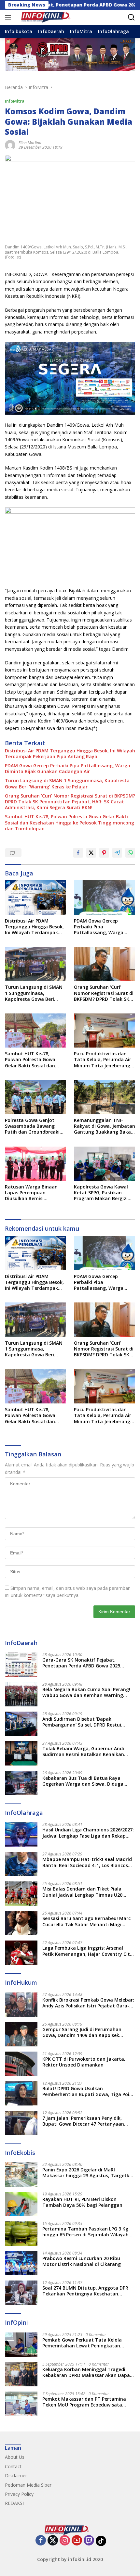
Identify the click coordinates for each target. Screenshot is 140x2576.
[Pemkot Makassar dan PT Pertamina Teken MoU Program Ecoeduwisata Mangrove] (21, 2404)
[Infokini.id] (49, 17)
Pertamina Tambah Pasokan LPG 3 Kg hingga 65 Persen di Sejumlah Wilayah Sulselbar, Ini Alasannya (85, 2232)
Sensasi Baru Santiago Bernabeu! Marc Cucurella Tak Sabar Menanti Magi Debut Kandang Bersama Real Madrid (86, 1921)
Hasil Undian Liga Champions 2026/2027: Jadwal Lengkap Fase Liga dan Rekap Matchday (88, 1833)
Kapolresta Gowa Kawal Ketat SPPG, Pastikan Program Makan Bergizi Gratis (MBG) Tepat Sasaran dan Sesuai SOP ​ (102, 1193)
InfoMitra (15, 101)
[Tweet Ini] (91, 853)
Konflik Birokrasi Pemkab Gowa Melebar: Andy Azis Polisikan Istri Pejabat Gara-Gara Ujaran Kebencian (88, 2003)
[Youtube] (77, 2541)
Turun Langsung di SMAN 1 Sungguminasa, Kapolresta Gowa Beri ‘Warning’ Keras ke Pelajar (67, 784)
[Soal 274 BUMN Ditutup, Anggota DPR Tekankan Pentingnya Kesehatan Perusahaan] (21, 2293)
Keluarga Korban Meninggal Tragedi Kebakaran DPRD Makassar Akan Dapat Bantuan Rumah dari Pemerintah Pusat (87, 2372)
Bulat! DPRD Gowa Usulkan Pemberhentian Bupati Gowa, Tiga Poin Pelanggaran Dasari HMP (87, 2092)
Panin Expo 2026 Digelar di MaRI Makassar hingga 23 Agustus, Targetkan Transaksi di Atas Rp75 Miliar (89, 2173)
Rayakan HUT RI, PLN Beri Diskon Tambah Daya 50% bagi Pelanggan (82, 2202)
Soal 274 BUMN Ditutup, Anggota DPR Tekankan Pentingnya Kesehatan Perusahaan (85, 2291)
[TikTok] (101, 2541)
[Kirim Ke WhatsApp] (130, 853)
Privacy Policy (19, 2494)
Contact (13, 2466)
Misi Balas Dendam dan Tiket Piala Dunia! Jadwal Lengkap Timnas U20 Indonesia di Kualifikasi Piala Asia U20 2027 (85, 1892)
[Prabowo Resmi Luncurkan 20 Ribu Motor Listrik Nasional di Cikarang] (21, 2263)
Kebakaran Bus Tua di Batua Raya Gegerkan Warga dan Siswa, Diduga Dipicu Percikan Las (83, 1781)
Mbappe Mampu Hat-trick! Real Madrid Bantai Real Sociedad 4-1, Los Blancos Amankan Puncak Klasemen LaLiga (87, 1862)
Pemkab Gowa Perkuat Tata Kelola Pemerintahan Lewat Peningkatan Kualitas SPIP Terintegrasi (82, 2343)
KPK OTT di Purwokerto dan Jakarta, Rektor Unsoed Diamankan (84, 2062)
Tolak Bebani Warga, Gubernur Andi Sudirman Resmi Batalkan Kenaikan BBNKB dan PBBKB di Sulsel (83, 1752)
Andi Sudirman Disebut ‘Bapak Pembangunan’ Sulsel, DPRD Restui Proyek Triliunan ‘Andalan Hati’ (82, 1722)
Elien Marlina (30, 143)
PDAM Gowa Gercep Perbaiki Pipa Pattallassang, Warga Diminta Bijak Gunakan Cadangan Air (68, 769)
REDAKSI (14, 2503)
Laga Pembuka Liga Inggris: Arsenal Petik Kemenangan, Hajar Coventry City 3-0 (87, 1951)
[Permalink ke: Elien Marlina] (10, 145)
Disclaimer (16, 2475)
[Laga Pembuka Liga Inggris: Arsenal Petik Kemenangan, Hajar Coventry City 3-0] (21, 1953)
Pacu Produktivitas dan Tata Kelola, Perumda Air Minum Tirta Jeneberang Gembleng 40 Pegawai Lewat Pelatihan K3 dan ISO (103, 1060)
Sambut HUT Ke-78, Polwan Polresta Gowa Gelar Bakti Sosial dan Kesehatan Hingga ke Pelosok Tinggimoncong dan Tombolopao (70, 823)
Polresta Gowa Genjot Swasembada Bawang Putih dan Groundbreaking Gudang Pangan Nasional (35, 1126)
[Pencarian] (131, 17)
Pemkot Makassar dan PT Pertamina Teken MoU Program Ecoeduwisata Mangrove (84, 2402)
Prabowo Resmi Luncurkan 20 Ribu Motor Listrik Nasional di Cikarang (82, 2261)
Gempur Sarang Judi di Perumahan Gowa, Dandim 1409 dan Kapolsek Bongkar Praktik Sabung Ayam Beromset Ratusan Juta (82, 2032)
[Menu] (9, 17)
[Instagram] (65, 2541)
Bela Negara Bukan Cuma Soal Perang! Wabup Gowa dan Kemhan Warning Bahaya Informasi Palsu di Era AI (86, 1692)
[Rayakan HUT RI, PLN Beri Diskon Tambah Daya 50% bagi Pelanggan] (21, 2204)
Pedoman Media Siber (28, 2485)
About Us (15, 2457)
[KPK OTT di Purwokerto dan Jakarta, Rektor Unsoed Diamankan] (21, 2064)
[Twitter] (53, 2541)
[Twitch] (89, 2541)
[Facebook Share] (78, 853)
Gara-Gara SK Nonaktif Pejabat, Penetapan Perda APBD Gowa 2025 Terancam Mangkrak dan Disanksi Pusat (89, 1663)
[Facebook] (41, 2541)
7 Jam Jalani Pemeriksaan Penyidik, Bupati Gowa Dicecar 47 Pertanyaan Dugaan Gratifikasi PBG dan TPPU (83, 2121)
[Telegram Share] (117, 853)
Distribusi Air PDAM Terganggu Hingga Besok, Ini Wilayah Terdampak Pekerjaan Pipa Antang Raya (70, 754)
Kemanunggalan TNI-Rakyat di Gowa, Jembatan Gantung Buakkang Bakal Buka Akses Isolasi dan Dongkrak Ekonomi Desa (105, 1126)
